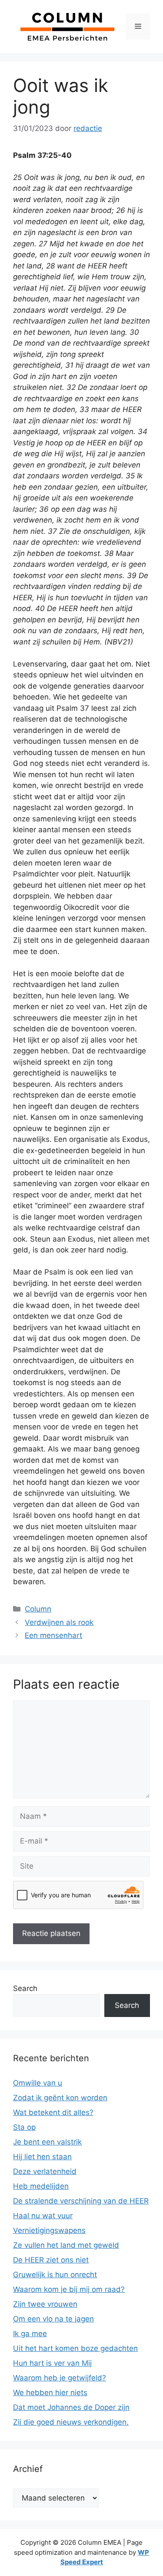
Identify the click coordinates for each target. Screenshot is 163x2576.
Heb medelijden (41, 2186)
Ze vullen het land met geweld (66, 2245)
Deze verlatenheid (45, 2171)
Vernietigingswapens (49, 2230)
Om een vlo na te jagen (53, 2319)
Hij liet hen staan (42, 2157)
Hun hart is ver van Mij (52, 2363)
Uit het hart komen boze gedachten (75, 2348)
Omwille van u (38, 2083)
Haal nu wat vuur (43, 2216)
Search (25, 1988)
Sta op (24, 2127)
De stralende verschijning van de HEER (81, 2201)
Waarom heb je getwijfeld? (60, 2378)
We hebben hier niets (50, 2393)
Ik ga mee (30, 2334)
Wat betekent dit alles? (53, 2112)
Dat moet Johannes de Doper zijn (71, 2407)
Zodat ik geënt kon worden (60, 2098)
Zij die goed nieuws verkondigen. (71, 2422)
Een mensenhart (53, 1635)
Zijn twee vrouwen (45, 2304)
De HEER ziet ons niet (51, 2260)
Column (38, 1609)
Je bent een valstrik (47, 2142)
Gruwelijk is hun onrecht (55, 2275)
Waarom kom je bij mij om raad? (69, 2289)
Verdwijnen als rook (59, 1622)
